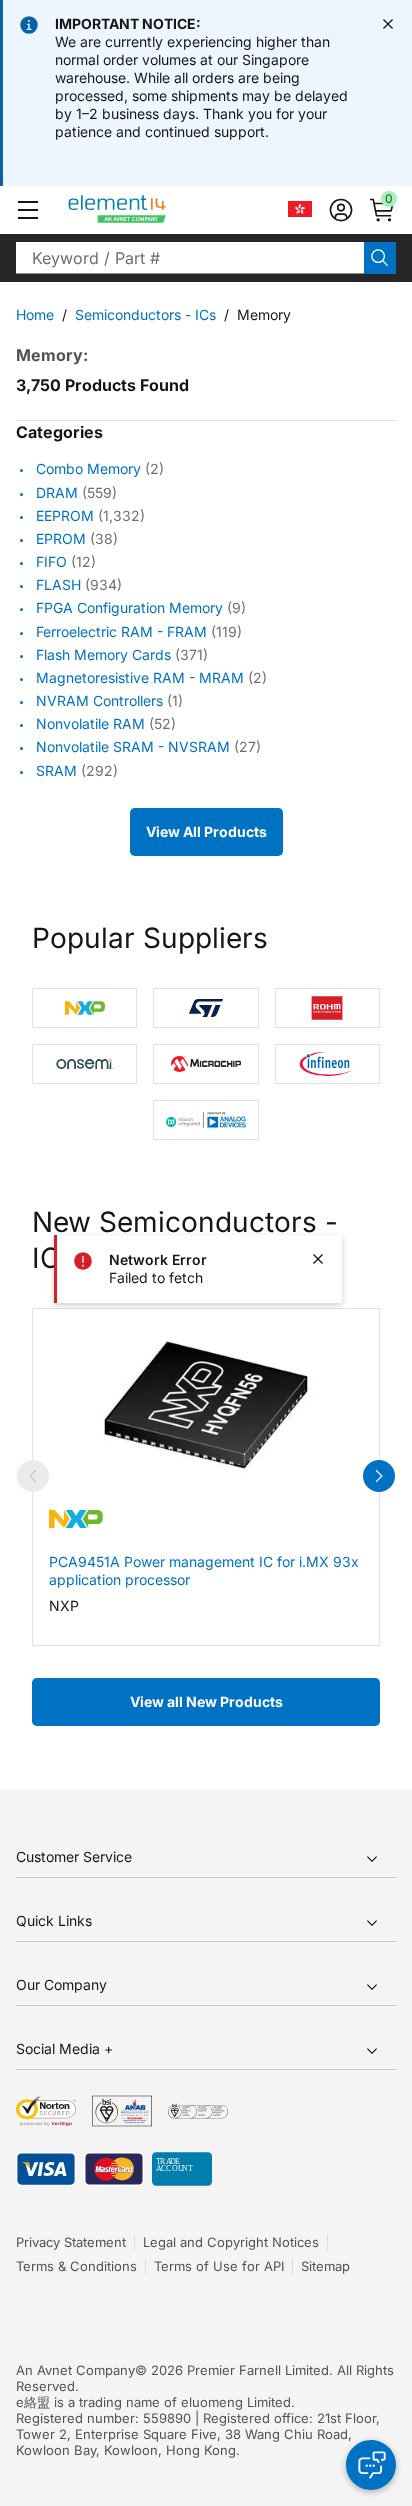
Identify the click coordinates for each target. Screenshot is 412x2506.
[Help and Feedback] (371, 2465)
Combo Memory (88, 469)
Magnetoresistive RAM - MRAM (140, 677)
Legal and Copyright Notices (231, 2242)
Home (35, 314)
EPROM (61, 538)
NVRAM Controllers (99, 700)
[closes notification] (388, 24)
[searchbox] (190, 258)
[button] (28, 210)
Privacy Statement (71, 2242)
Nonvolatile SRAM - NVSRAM (133, 747)
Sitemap (325, 2266)
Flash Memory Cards (103, 654)
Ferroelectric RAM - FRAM (121, 631)
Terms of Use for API (219, 2266)
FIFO (51, 561)
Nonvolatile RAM (90, 723)
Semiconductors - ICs (145, 314)
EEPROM (65, 515)
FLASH (58, 584)
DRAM (57, 492)
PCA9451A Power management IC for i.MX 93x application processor (204, 1570)
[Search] (380, 258)
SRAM (56, 770)
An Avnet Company (75, 2370)
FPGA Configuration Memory (129, 608)
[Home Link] (154, 210)
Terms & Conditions (76, 2266)
